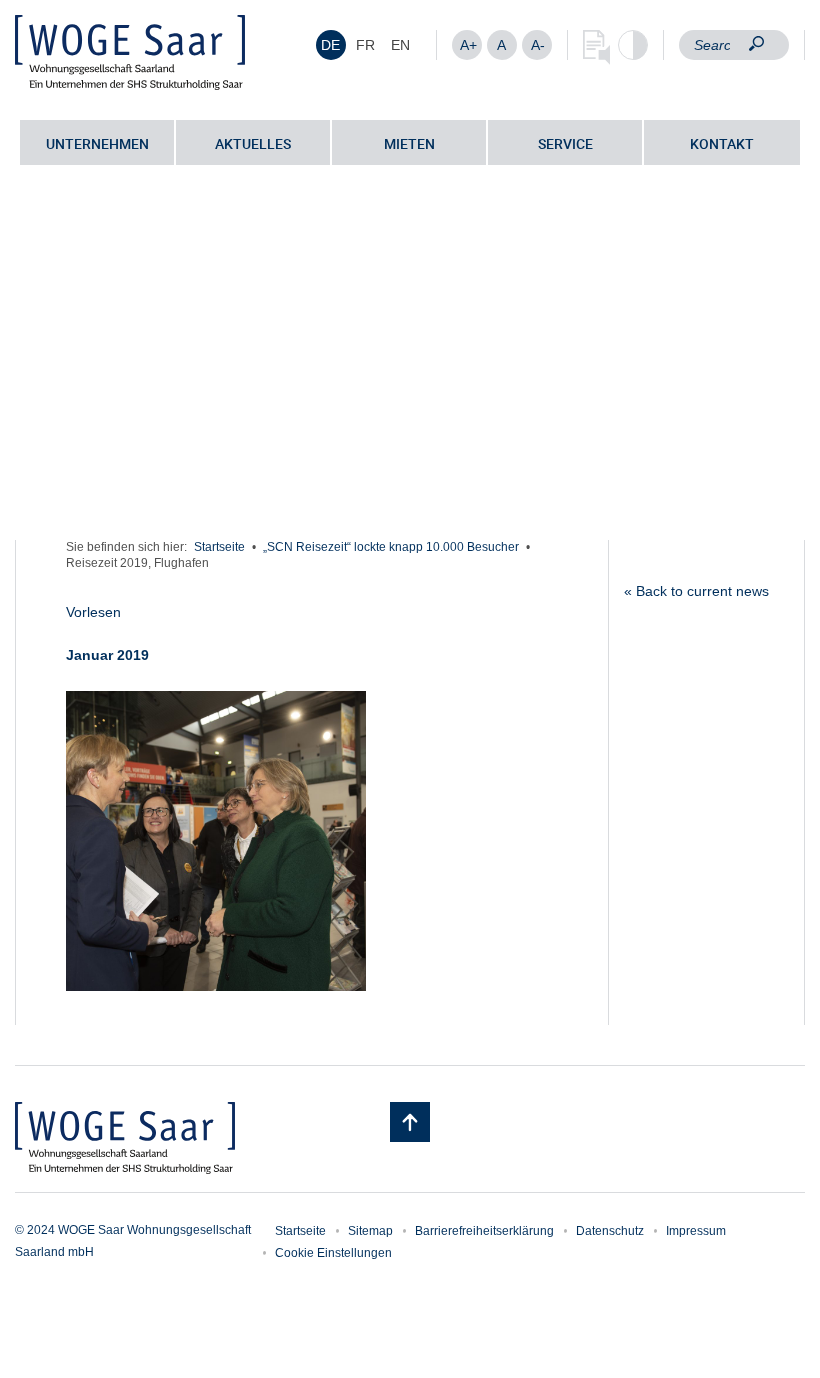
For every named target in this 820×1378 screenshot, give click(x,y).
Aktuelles (253, 143)
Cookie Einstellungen (333, 1253)
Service (565, 143)
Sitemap (370, 1231)
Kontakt (722, 143)
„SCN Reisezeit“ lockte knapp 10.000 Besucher (391, 547)
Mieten (409, 143)
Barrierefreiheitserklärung (484, 1231)
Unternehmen (97, 143)
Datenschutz (610, 1231)
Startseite (219, 547)
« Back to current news (696, 591)
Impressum (696, 1231)
